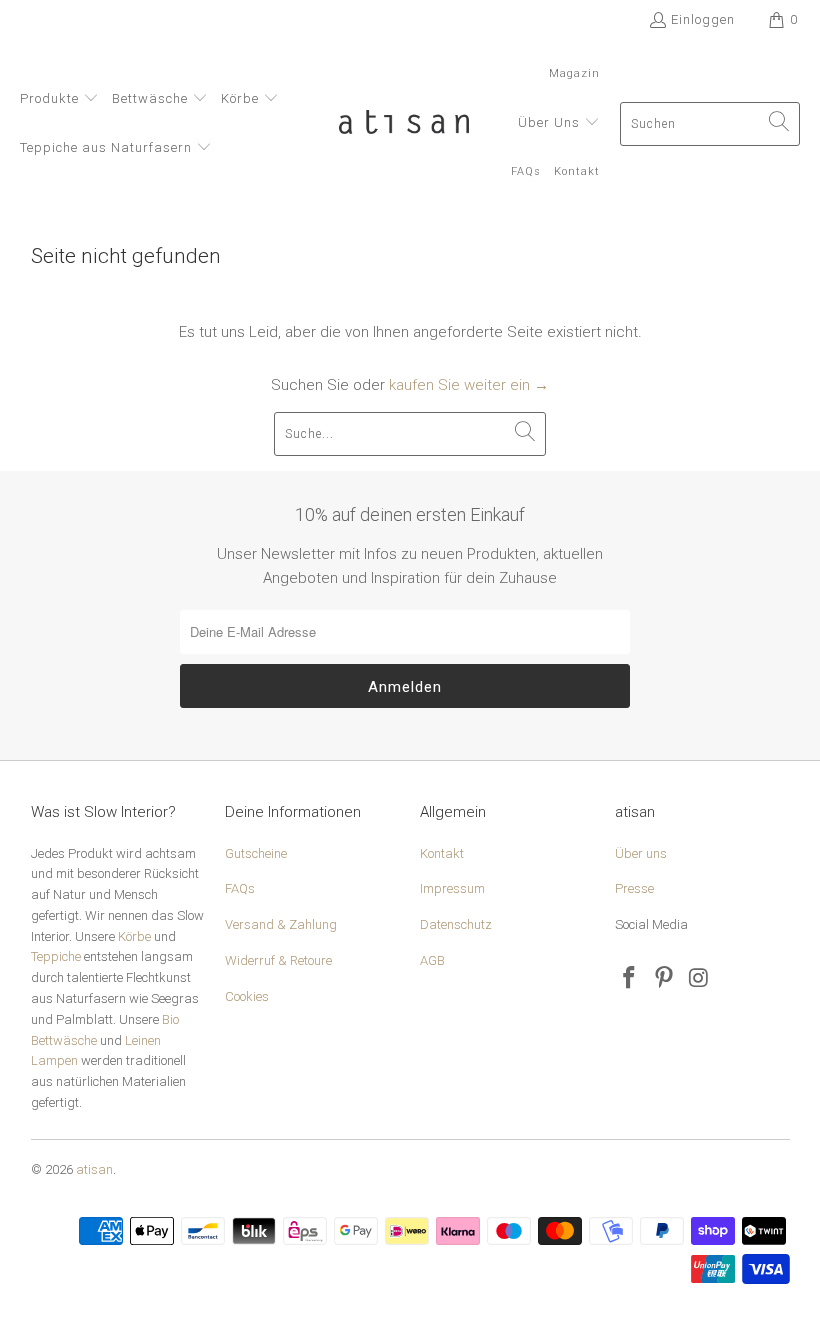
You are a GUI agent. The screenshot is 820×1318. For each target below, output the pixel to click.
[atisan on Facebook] (630, 979)
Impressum (452, 888)
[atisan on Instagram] (699, 979)
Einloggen (703, 19)
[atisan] (404, 124)
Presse (634, 888)
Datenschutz (456, 924)
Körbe (134, 936)
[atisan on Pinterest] (664, 979)
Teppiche (56, 956)
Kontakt (442, 853)
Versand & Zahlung (281, 924)
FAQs (240, 888)
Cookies (247, 996)
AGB (432, 960)
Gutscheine (256, 853)
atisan (94, 1169)
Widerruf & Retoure (278, 960)
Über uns (641, 853)
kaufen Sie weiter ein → (469, 385)
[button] (59, 99)
